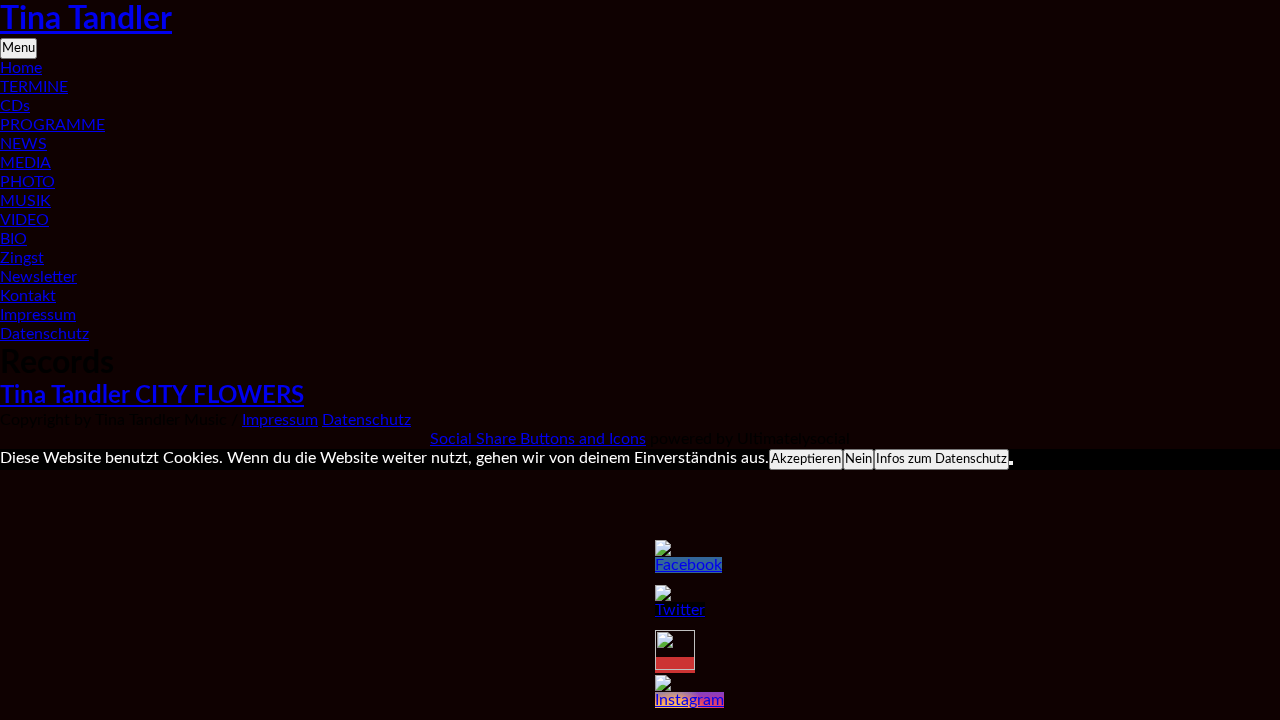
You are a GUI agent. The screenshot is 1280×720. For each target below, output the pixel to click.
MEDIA (25, 163)
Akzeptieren (806, 459)
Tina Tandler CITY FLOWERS (152, 396)
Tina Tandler (86, 19)
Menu (18, 48)
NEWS (23, 144)
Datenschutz (44, 334)
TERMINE (34, 87)
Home (21, 68)
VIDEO (24, 220)
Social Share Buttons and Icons (538, 439)
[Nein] (1011, 463)
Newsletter (38, 277)
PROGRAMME (52, 125)
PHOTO (27, 182)
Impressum (38, 315)
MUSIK (25, 201)
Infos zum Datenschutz (941, 459)
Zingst (22, 258)
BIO (13, 239)
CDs (15, 106)
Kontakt (28, 296)
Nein (858, 459)
